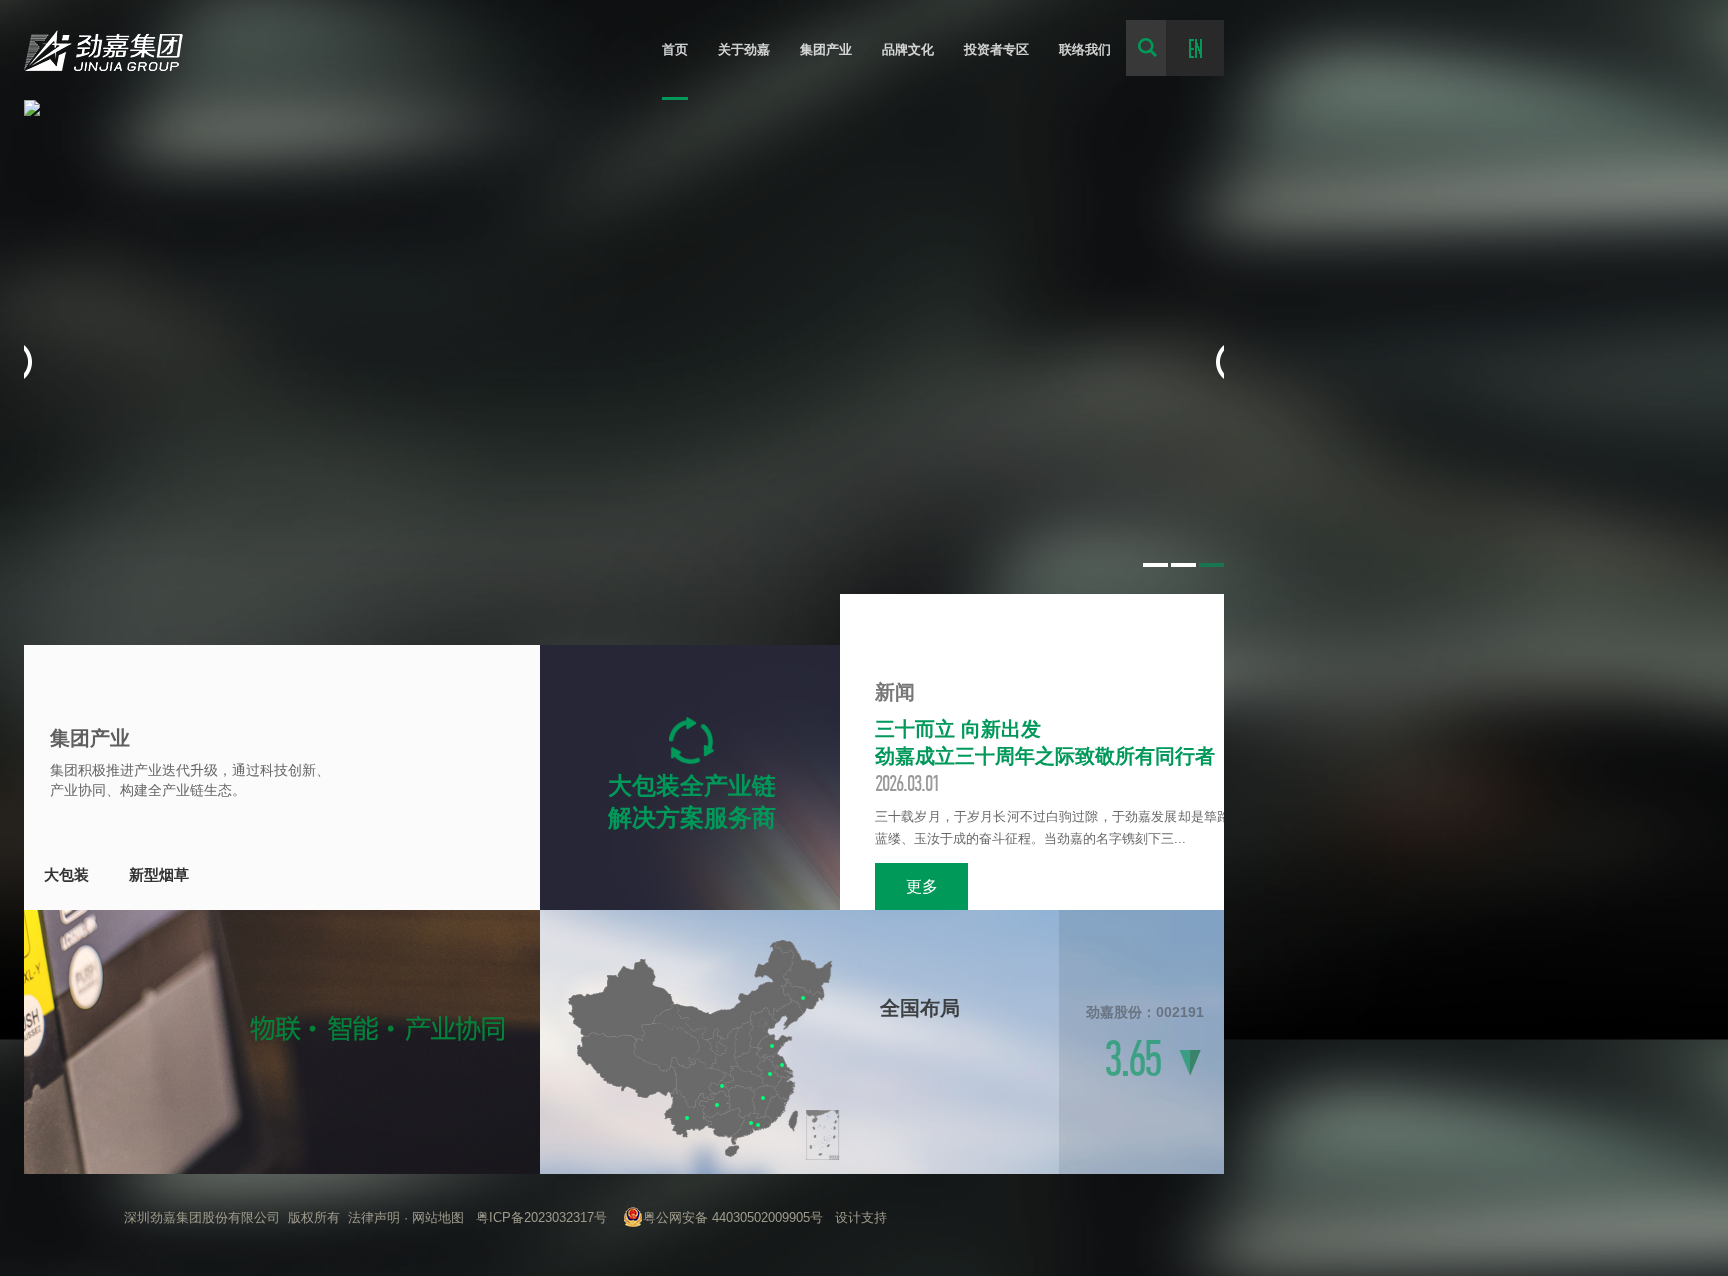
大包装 (66, 874)
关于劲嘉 (744, 49)
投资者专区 (996, 49)
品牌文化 (908, 49)
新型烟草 (159, 874)
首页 (675, 49)
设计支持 (861, 1218)
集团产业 (826, 49)
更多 (922, 886)
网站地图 (438, 1218)
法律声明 (374, 1218)
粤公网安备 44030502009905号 (733, 1218)
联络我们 (1085, 49)
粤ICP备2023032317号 (541, 1218)
